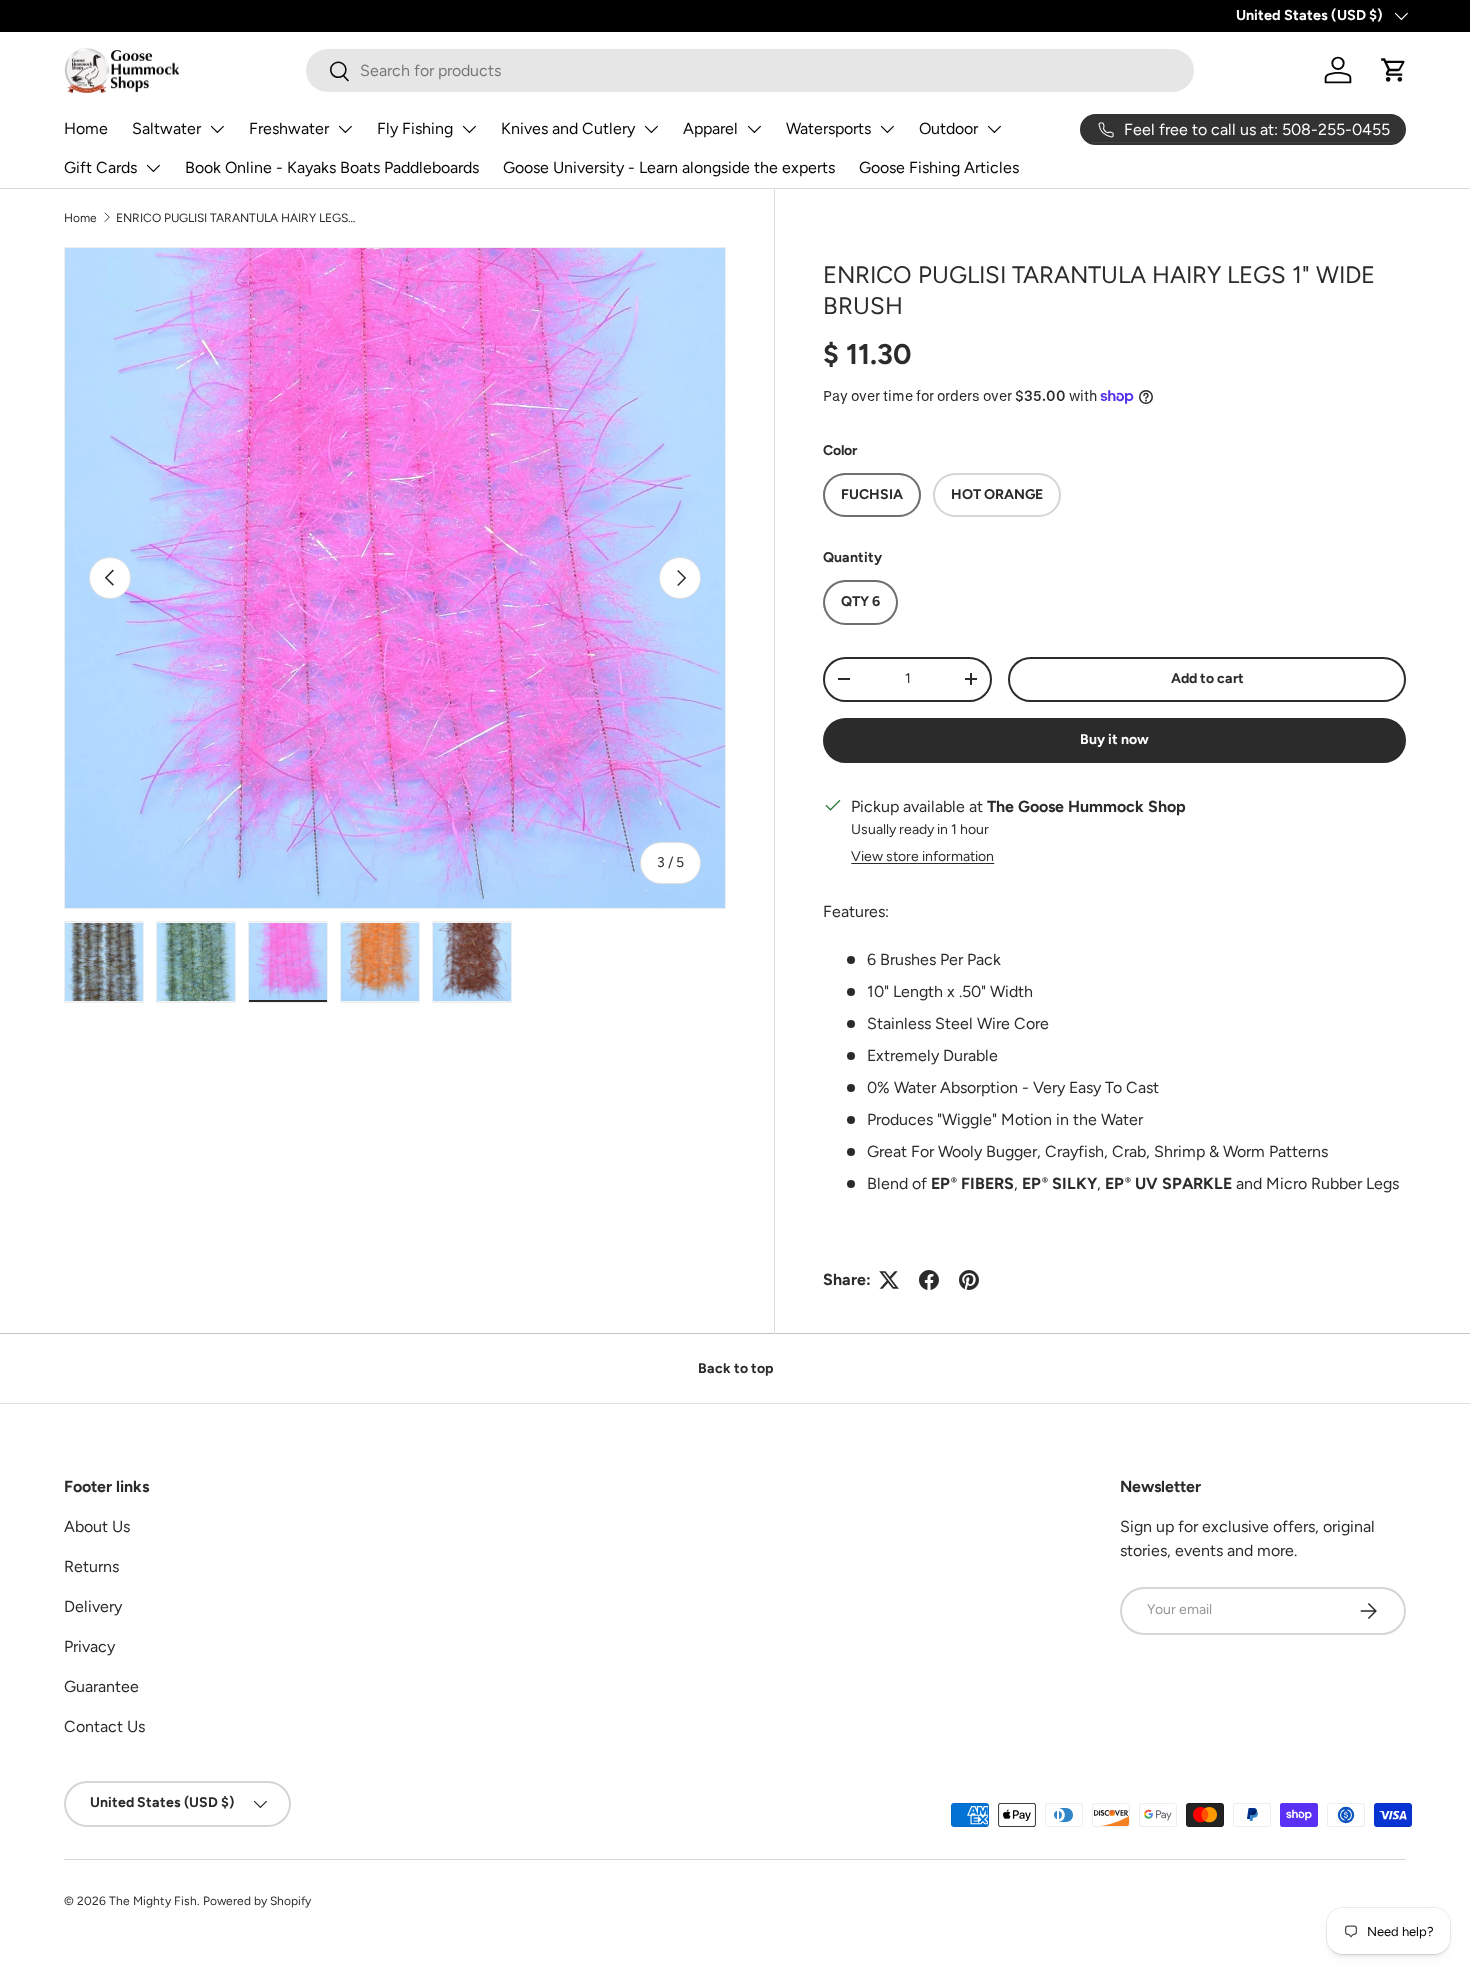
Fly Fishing (415, 128)
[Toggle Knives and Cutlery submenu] (651, 129)
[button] (1394, 70)
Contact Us (104, 1726)
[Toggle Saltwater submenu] (217, 129)
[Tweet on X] (889, 1280)
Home (86, 128)
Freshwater (289, 128)
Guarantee (101, 1686)
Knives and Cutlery (568, 128)
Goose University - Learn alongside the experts (669, 167)
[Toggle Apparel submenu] (754, 129)
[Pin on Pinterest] (969, 1280)
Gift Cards (100, 167)
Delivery (93, 1606)
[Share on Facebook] (929, 1280)
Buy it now (1114, 739)
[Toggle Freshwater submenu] (345, 129)
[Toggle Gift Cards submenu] (153, 168)
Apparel (710, 128)
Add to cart (1207, 678)
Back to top (735, 1368)
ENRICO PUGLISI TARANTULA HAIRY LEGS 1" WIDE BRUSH (236, 218)
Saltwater (166, 128)
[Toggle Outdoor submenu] (994, 129)
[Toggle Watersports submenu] (887, 129)
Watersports (828, 128)
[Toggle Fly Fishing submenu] (469, 129)
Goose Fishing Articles (939, 167)
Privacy (89, 1646)
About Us (97, 1526)
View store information (922, 856)
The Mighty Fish (153, 1901)
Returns (91, 1566)
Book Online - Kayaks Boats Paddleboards (332, 167)
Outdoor (948, 128)
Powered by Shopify (257, 1901)
